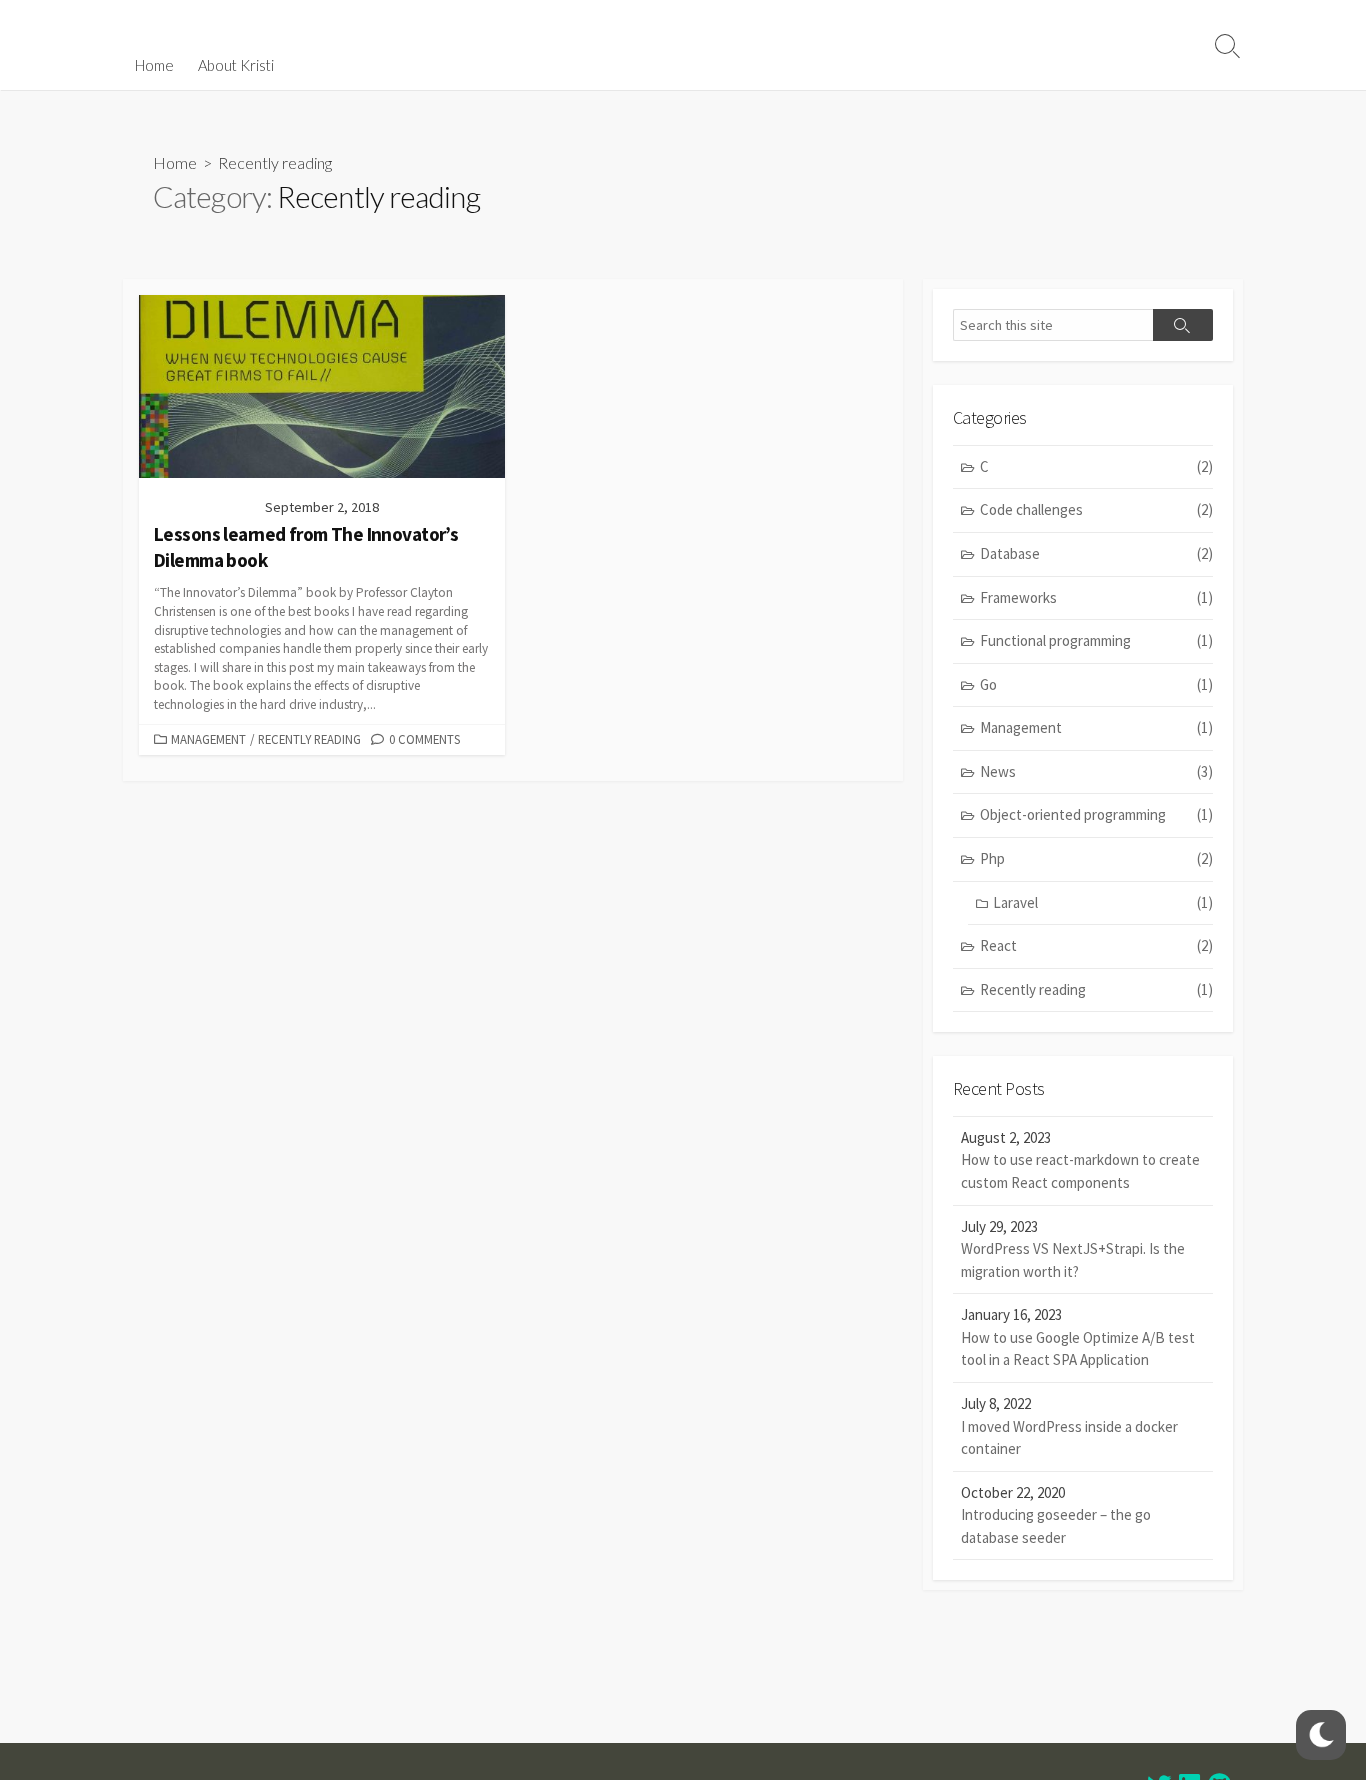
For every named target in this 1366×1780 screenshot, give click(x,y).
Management (208, 739)
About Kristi (236, 65)
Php (1096, 858)
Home (154, 65)
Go (1096, 684)
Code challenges (1096, 509)
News (1096, 771)
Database (1096, 553)
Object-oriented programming (1096, 814)
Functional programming (1096, 640)
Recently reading (309, 739)
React (1096, 945)
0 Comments (424, 739)
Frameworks (1096, 597)
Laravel (1103, 902)
